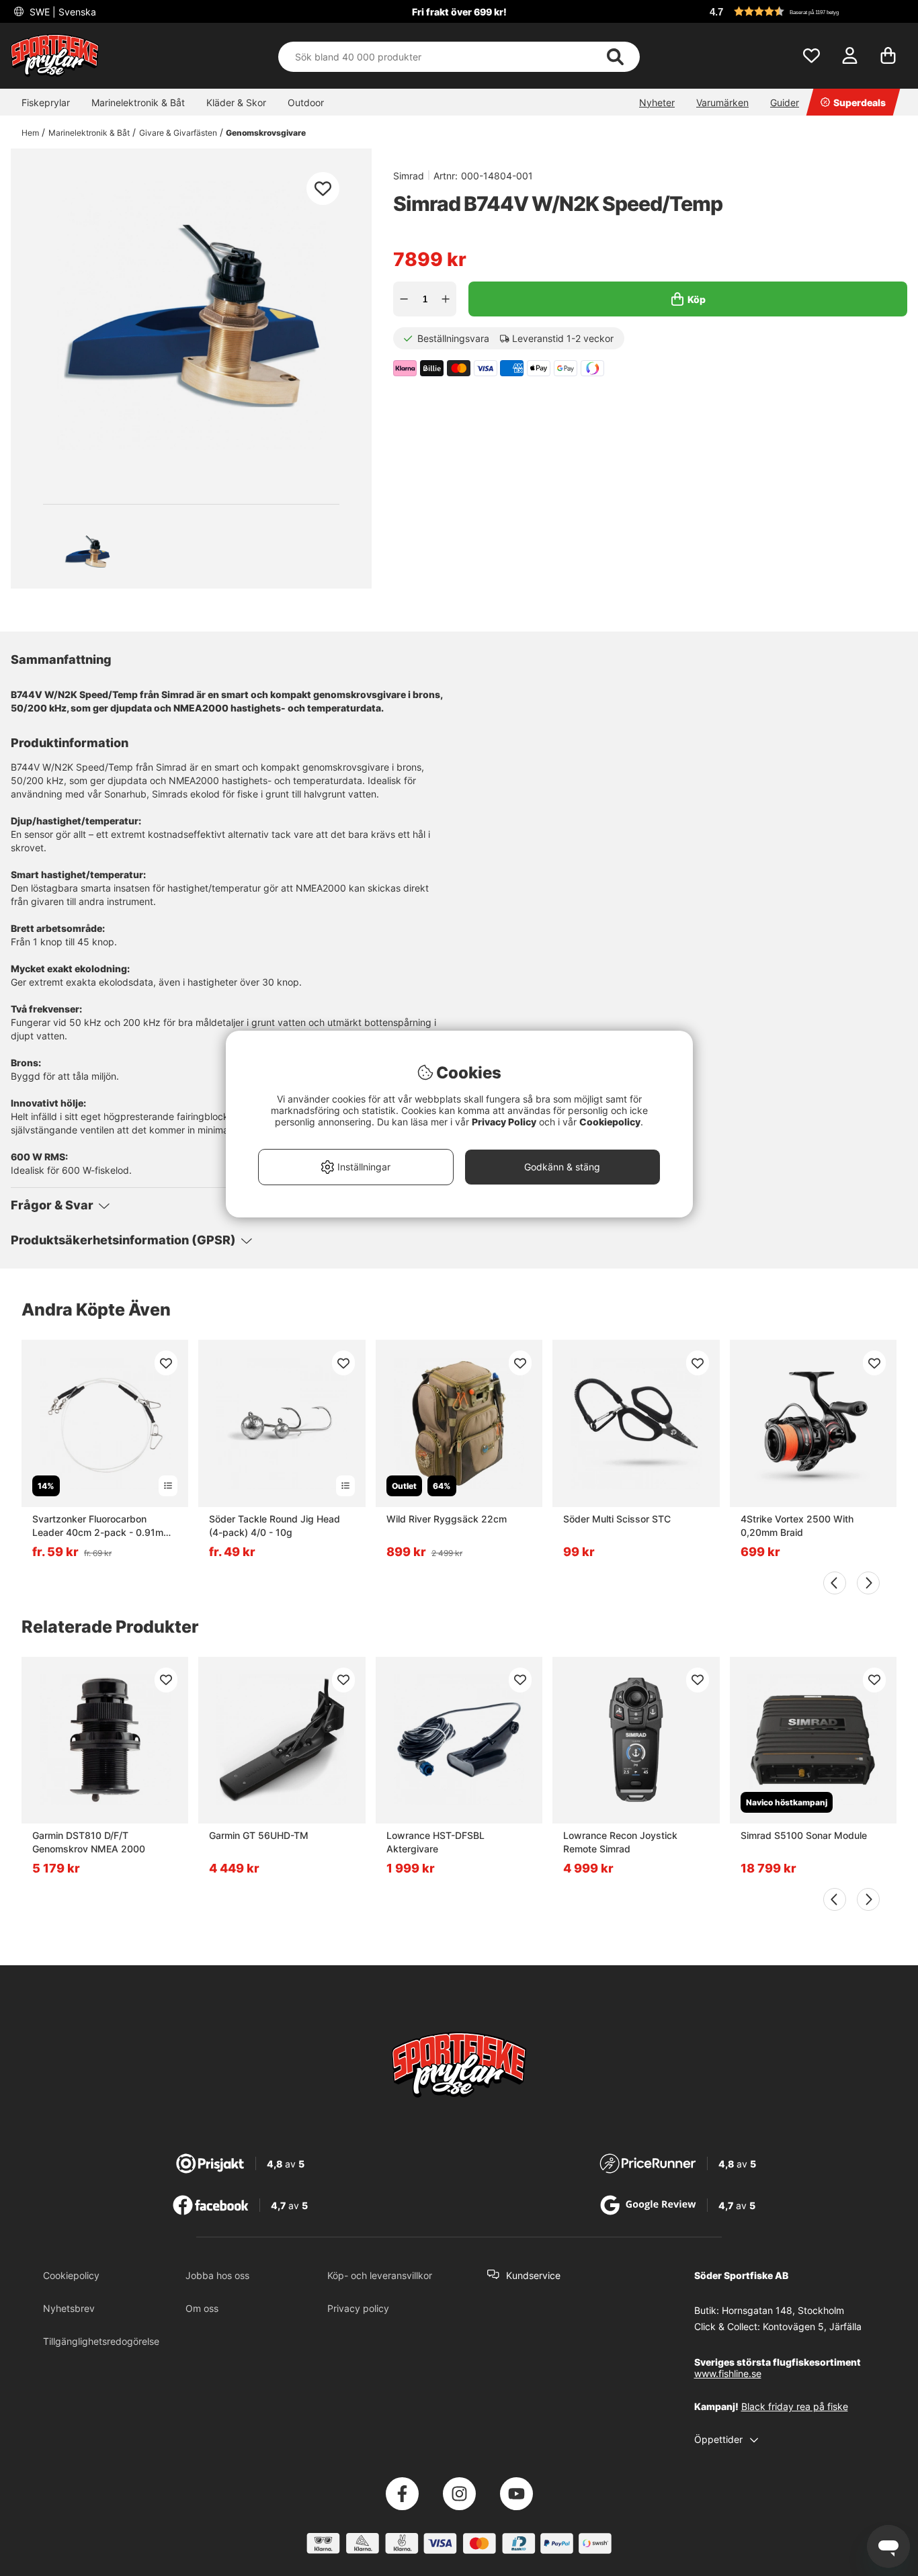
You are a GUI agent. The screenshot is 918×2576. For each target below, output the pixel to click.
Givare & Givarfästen (178, 133)
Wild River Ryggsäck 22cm (447, 1519)
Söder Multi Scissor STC (617, 1519)
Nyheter (657, 102)
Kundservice (533, 2275)
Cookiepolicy (71, 2275)
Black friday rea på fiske (795, 2406)
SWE (61, 12)
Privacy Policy (504, 1122)
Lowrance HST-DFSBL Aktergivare (435, 1842)
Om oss (202, 2308)
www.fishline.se (728, 2373)
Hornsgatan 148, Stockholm (783, 2310)
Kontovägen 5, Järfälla (812, 2326)
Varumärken (722, 102)
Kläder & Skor (236, 102)
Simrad (409, 176)
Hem (30, 133)
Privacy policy (358, 2308)
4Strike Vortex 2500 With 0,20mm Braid (797, 1526)
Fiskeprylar (46, 102)
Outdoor (306, 102)
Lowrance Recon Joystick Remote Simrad (620, 1842)
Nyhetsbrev (69, 2308)
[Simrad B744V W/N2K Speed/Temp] (87, 552)
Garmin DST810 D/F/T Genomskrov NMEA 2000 (89, 1842)
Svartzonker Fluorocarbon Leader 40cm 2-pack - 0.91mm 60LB (102, 1526)
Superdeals (860, 102)
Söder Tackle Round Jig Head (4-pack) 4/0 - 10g (275, 1526)
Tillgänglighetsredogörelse (101, 2341)
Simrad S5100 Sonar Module (804, 1835)
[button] (806, 11)
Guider (785, 102)
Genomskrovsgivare (266, 133)
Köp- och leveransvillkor (380, 2275)
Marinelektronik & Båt (138, 102)
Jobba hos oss (217, 2275)
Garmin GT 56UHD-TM (259, 1835)
